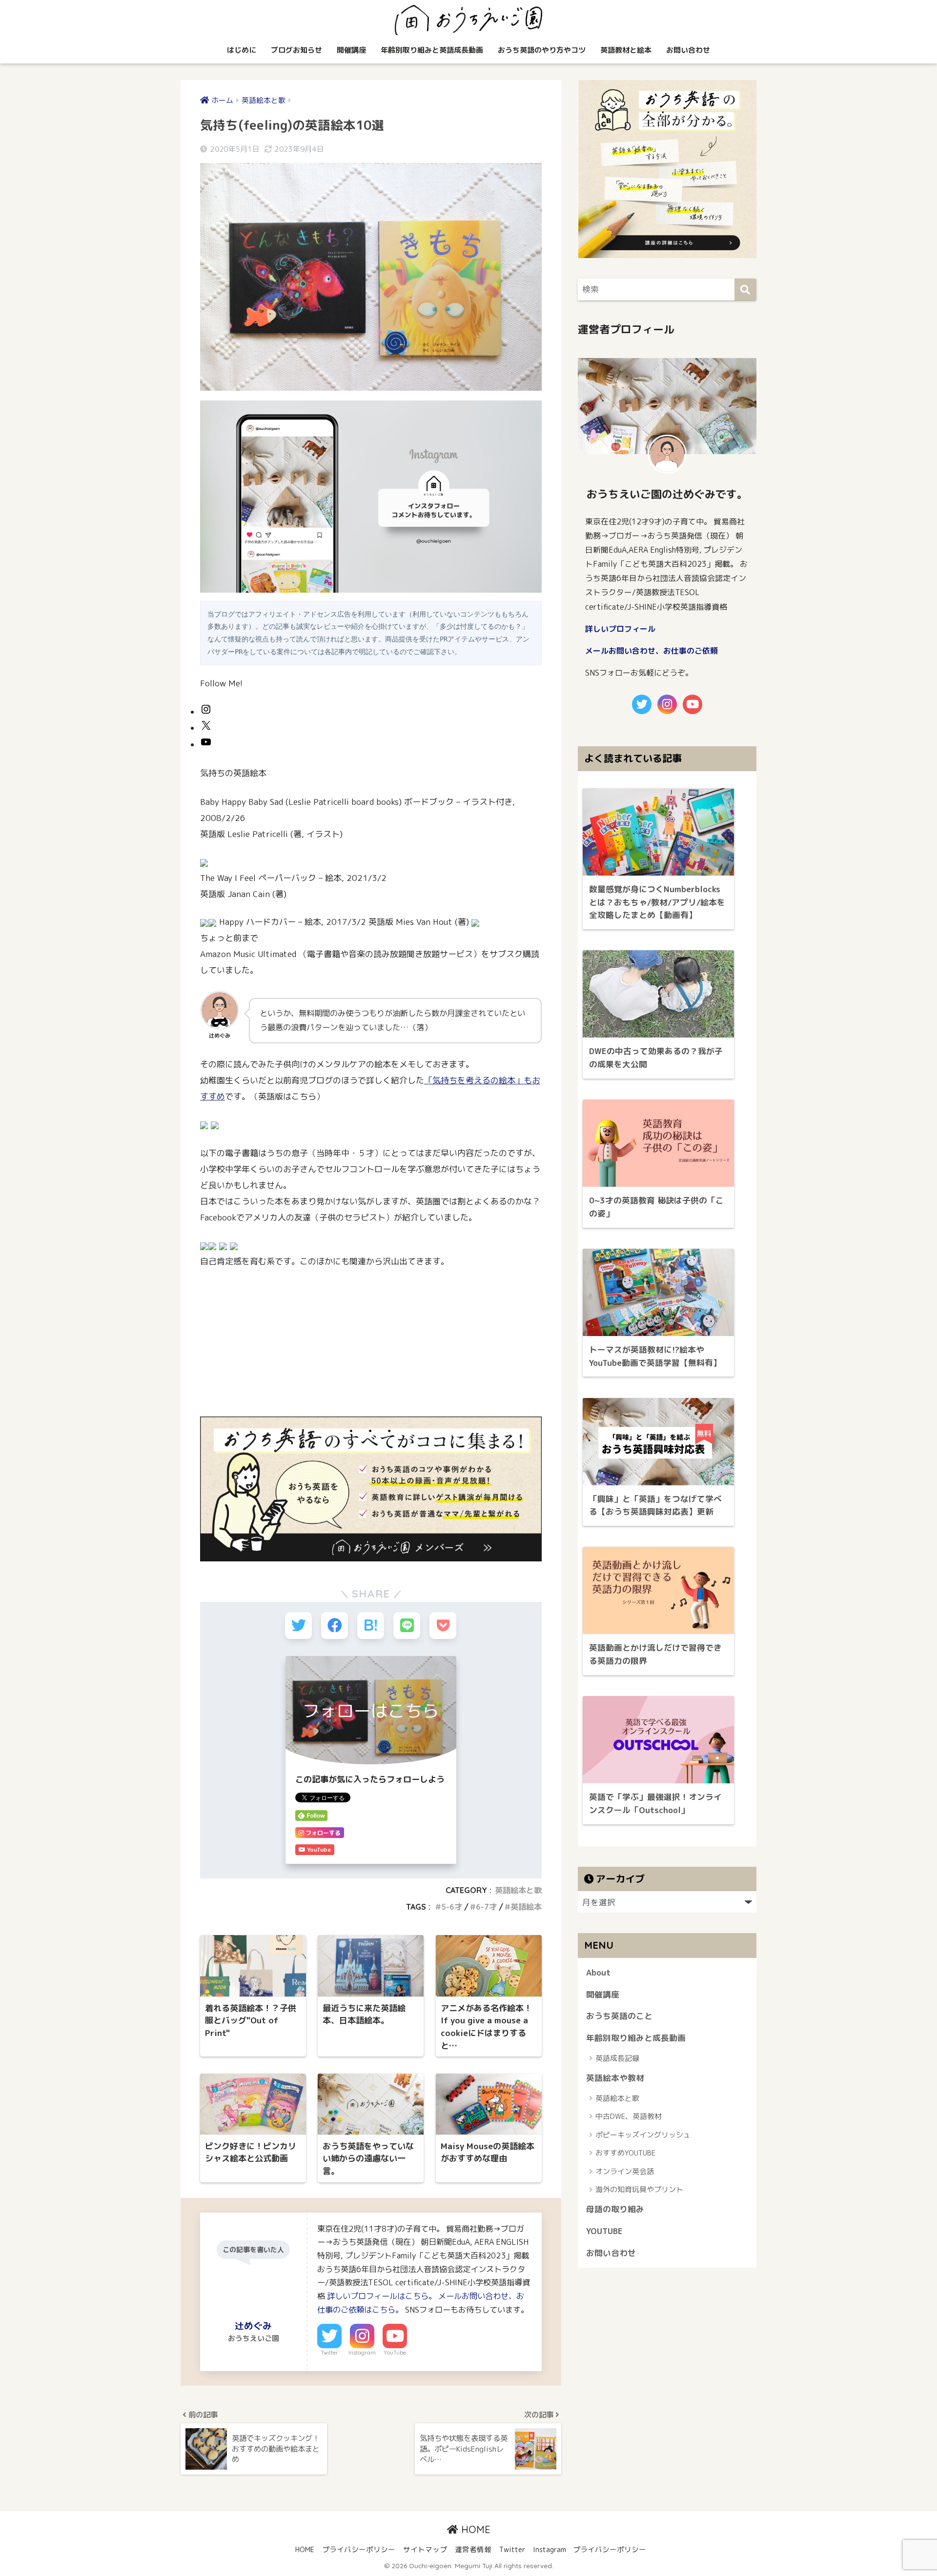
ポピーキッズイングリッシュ (643, 2135)
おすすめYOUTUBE (625, 2153)
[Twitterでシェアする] (298, 1626)
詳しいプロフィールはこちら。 (382, 2296)
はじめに (242, 50)
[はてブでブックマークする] (371, 1626)
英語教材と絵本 (626, 50)
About (598, 1972)
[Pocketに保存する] (443, 1626)
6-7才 (486, 1907)
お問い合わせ (688, 50)
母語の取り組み (615, 2209)
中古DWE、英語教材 (629, 2116)
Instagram (362, 2353)
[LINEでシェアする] (407, 1626)
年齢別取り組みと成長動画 (636, 2038)
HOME (474, 2529)
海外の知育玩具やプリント (639, 2189)
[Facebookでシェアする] (335, 1626)
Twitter (329, 2353)
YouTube (395, 2353)
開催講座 (351, 50)
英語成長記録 (617, 2058)
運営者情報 (473, 2549)
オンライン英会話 (625, 2171)
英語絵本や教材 (615, 2078)
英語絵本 (526, 1907)
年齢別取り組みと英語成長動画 (432, 50)
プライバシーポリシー (359, 2549)
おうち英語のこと (619, 2016)
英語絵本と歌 (518, 1890)
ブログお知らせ (296, 50)
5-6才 (452, 1907)
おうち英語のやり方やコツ (542, 50)
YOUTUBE (604, 2231)
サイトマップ (425, 2549)
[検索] (745, 290)
